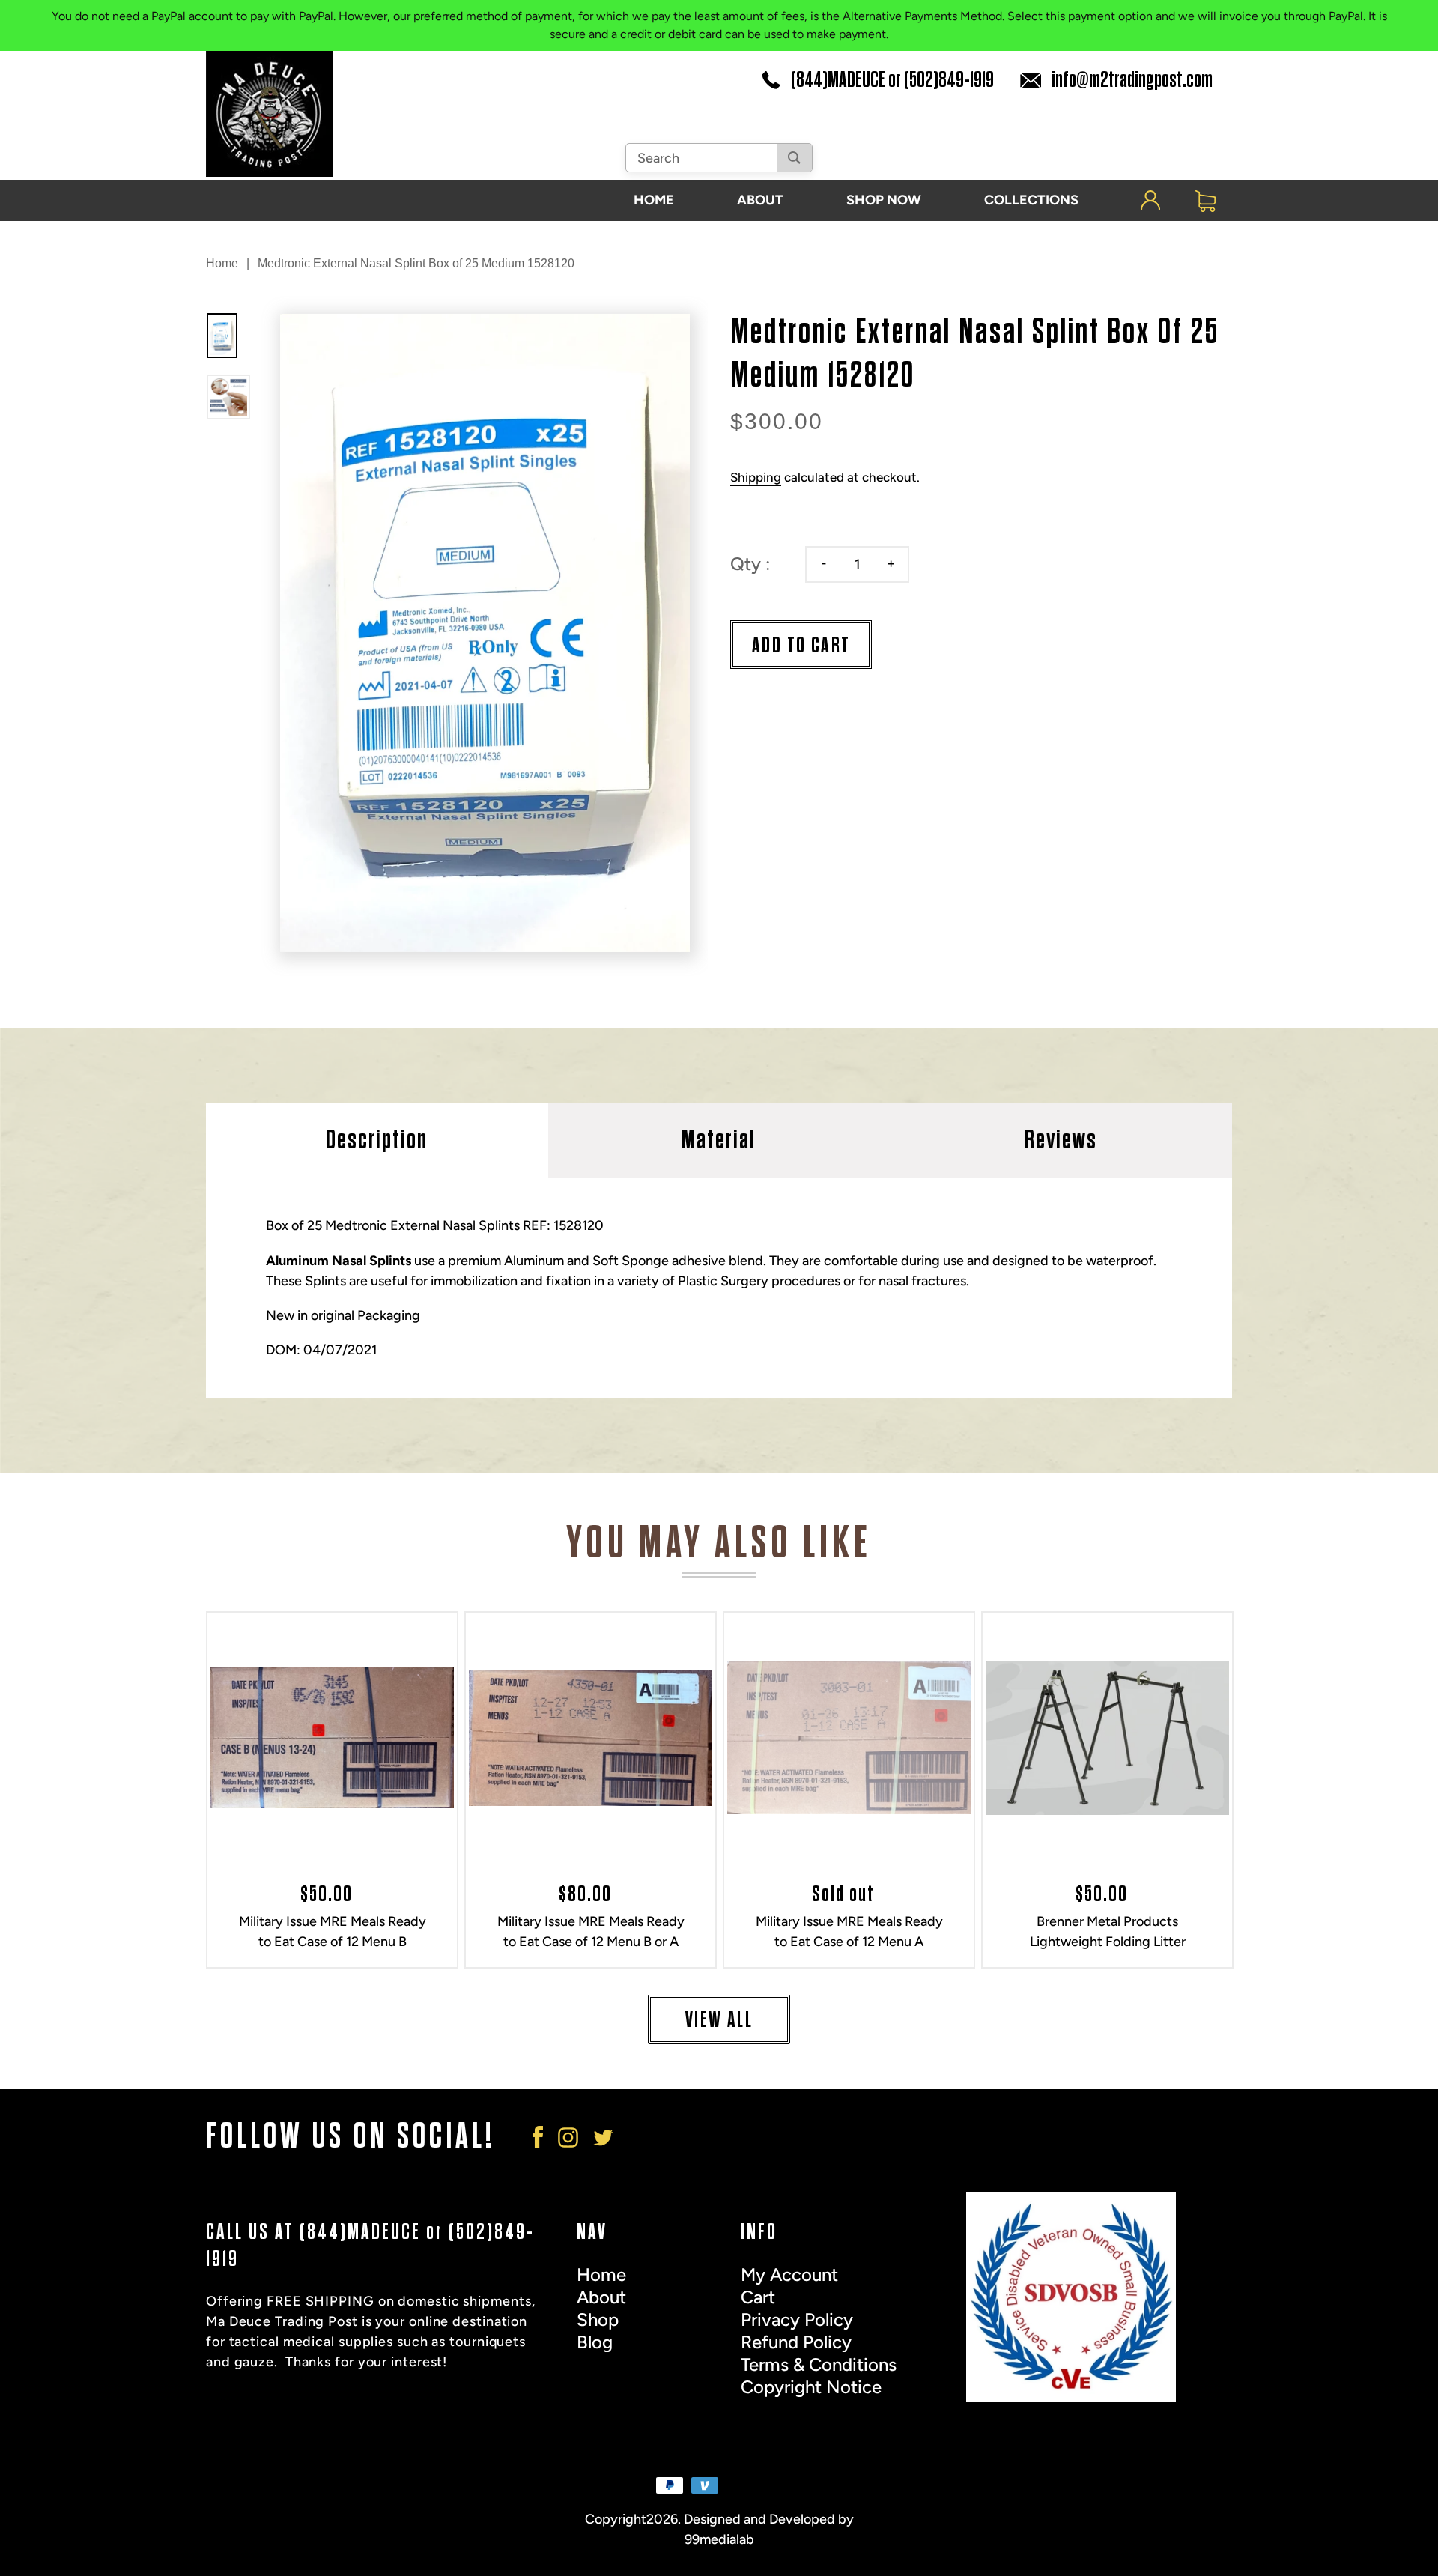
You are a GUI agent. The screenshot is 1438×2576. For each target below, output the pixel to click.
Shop (598, 2319)
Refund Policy (796, 2342)
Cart (758, 2297)
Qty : (750, 564)
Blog (595, 2342)
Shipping (756, 477)
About (601, 2297)
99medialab (719, 2539)
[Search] (794, 158)
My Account (789, 2275)
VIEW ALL (719, 2020)
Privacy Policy (797, 2319)
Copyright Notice (811, 2387)
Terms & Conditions (819, 2364)
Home (222, 263)
